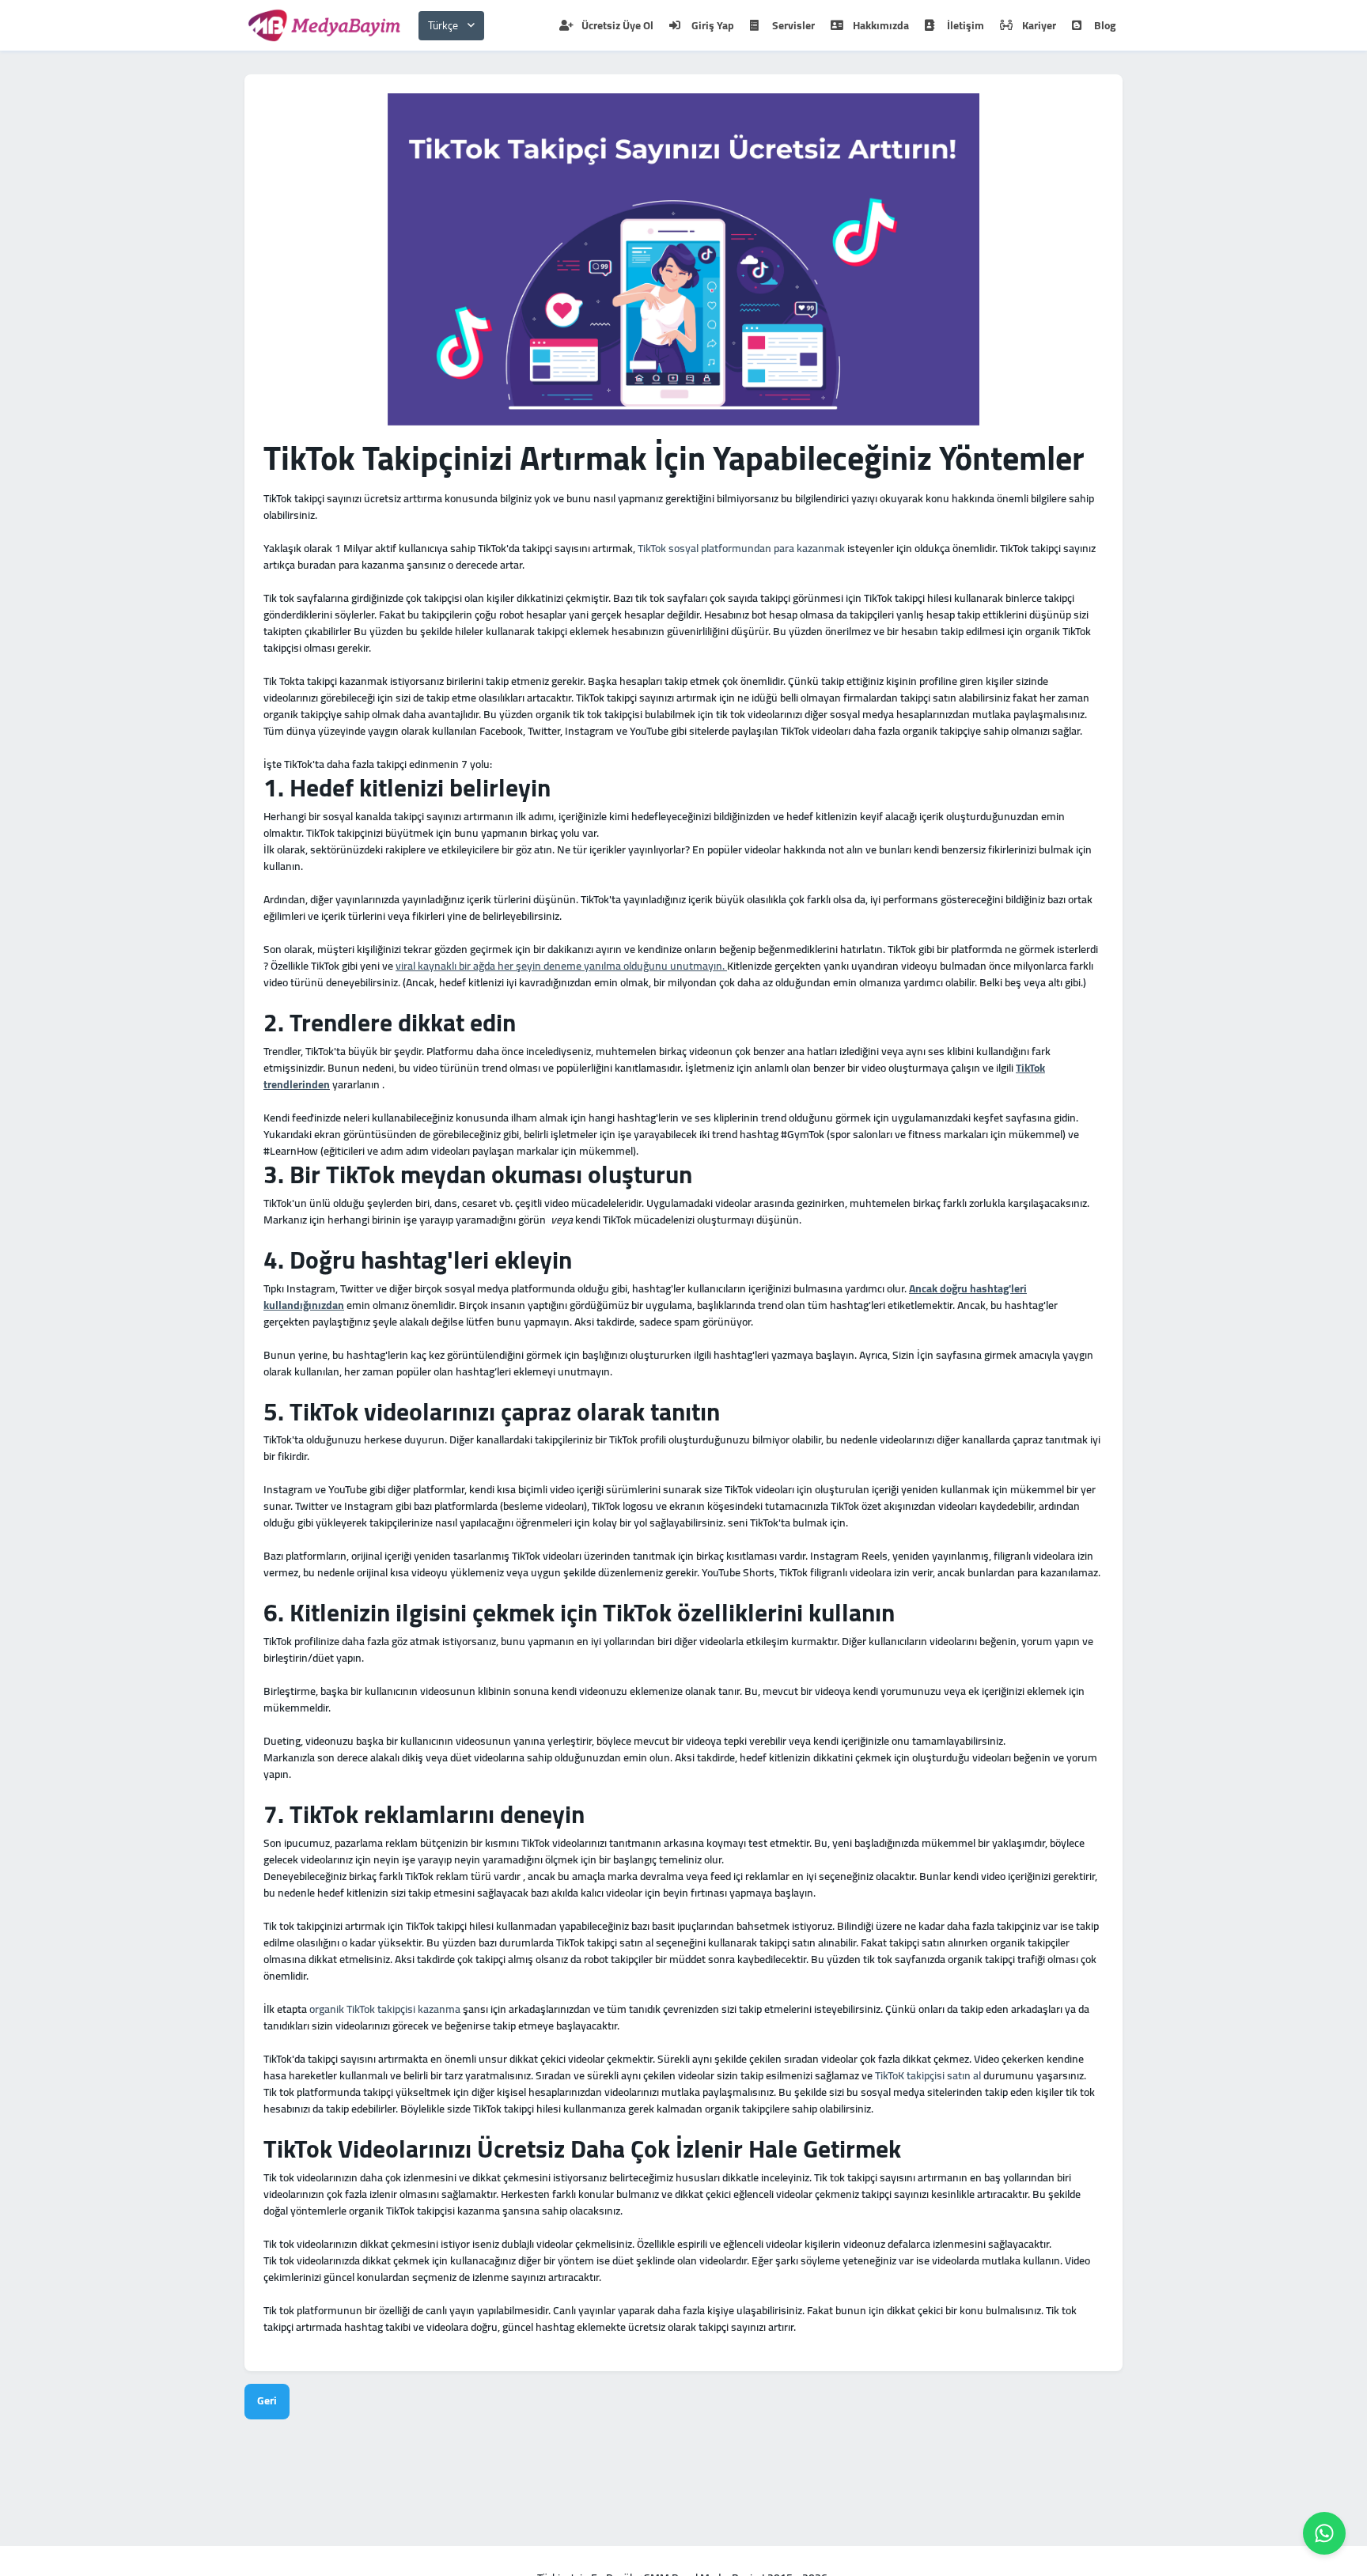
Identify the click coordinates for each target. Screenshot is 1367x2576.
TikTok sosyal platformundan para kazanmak (741, 548)
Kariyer (1039, 25)
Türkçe (443, 25)
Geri (267, 2400)
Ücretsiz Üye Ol (617, 25)
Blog (1105, 25)
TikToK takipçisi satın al (928, 2075)
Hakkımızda (881, 25)
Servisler (793, 25)
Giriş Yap (713, 25)
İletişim (966, 25)
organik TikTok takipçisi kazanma (385, 2009)
